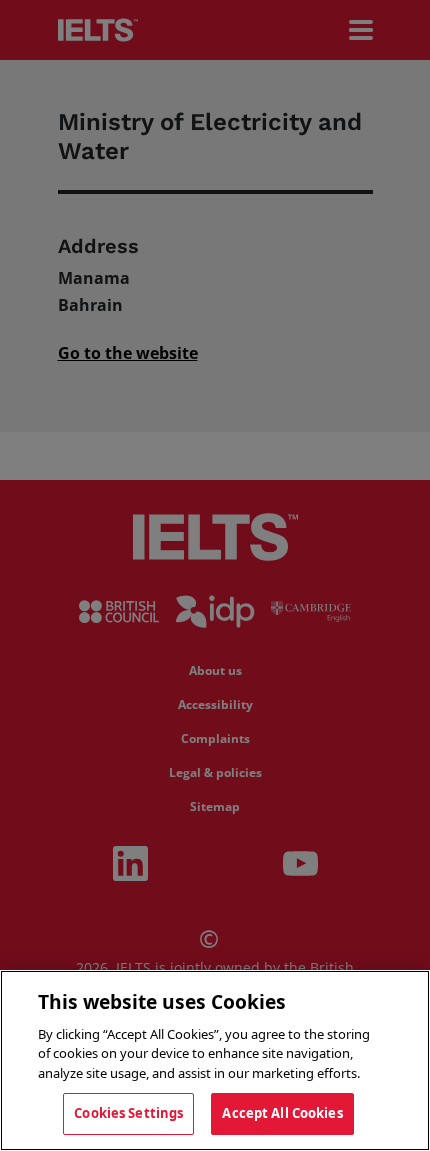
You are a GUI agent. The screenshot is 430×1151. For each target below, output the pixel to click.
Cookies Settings (128, 1113)
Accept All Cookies (282, 1113)
